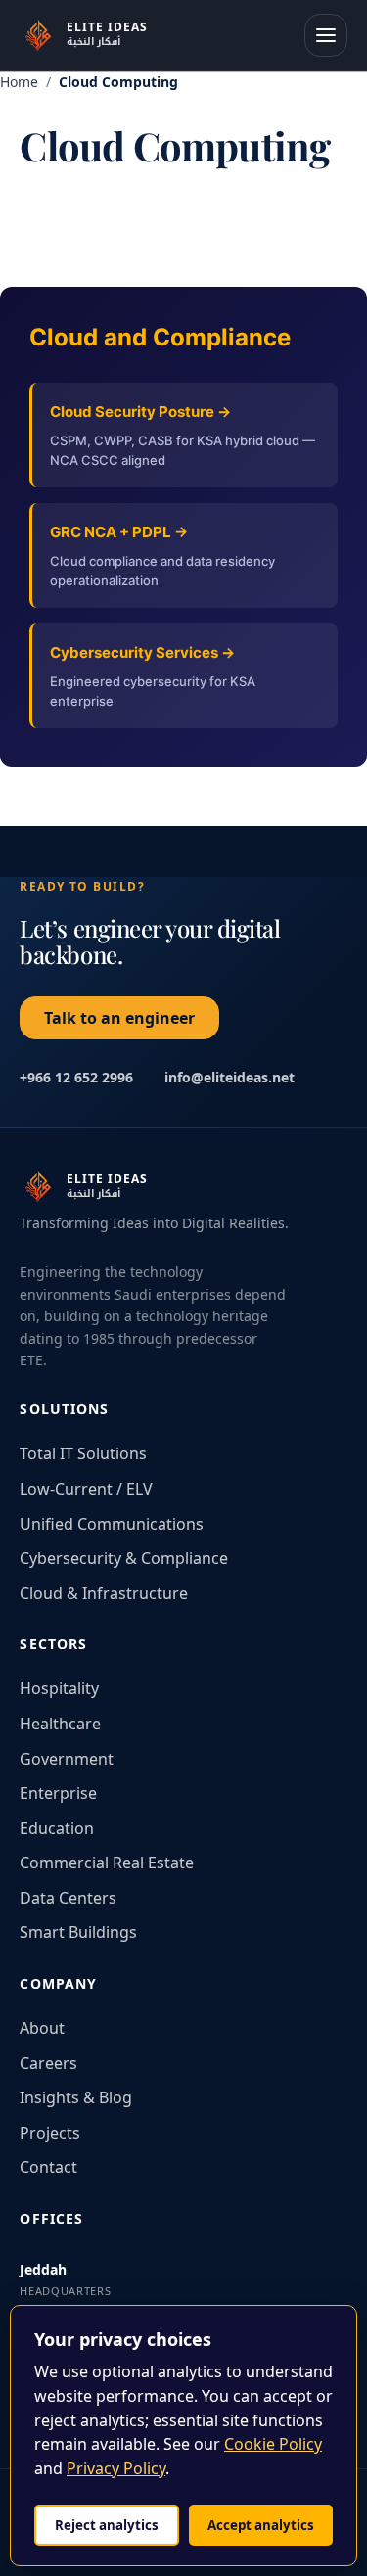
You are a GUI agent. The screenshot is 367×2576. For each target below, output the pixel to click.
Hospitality (59, 1688)
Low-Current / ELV (86, 1489)
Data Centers (68, 1898)
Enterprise (58, 1793)
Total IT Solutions (83, 1453)
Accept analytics (261, 2525)
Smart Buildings (78, 1932)
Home (19, 82)
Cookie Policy (273, 2444)
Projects (50, 2133)
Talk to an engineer (119, 1018)
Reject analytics (107, 2525)
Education (57, 1828)
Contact (48, 2167)
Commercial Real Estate (107, 1863)
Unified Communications (112, 1524)
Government (67, 1759)
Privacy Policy (116, 2468)
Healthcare (60, 1724)
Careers (48, 2063)
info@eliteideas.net (229, 1077)
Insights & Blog (76, 2097)
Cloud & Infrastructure (104, 1593)
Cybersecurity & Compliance (124, 1558)
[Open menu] (326, 35)
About (42, 2028)
